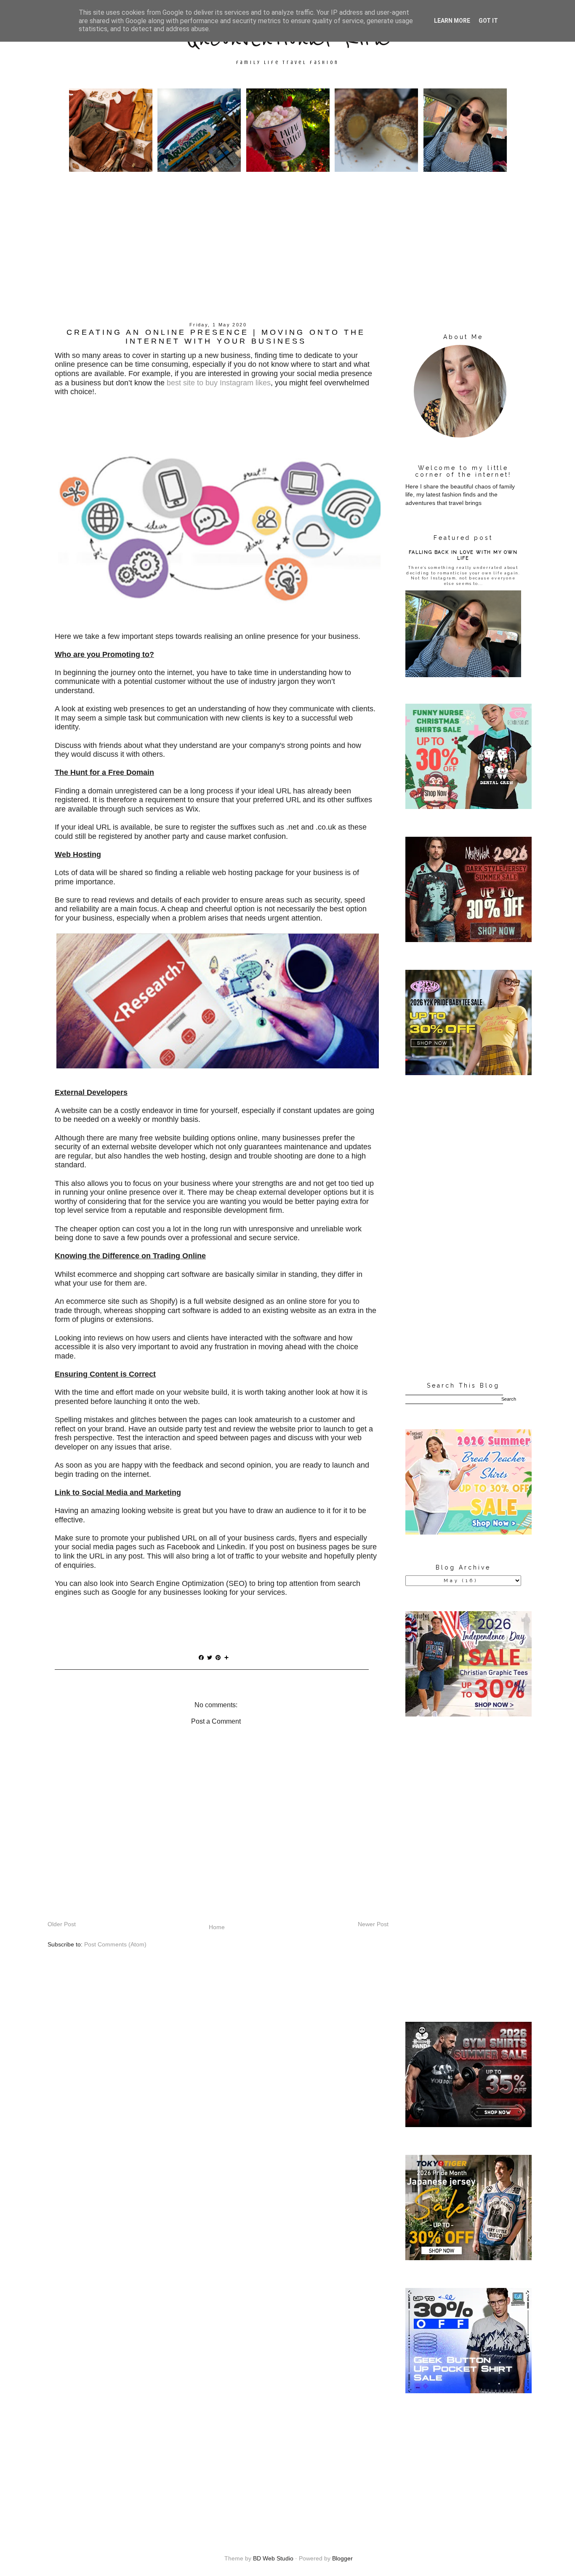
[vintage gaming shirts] (469, 940)
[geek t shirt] (469, 2391)
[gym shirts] (469, 2125)
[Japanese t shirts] (469, 2258)
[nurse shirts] (469, 807)
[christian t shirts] (469, 1714)
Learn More (452, 21)
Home (217, 1927)
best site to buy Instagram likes (219, 383)
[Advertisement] (287, 256)
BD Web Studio (273, 2558)
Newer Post (373, 1924)
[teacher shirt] (469, 1532)
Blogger (342, 2558)
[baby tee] (469, 1073)
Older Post (62, 1924)
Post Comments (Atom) (115, 1944)
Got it (488, 21)
